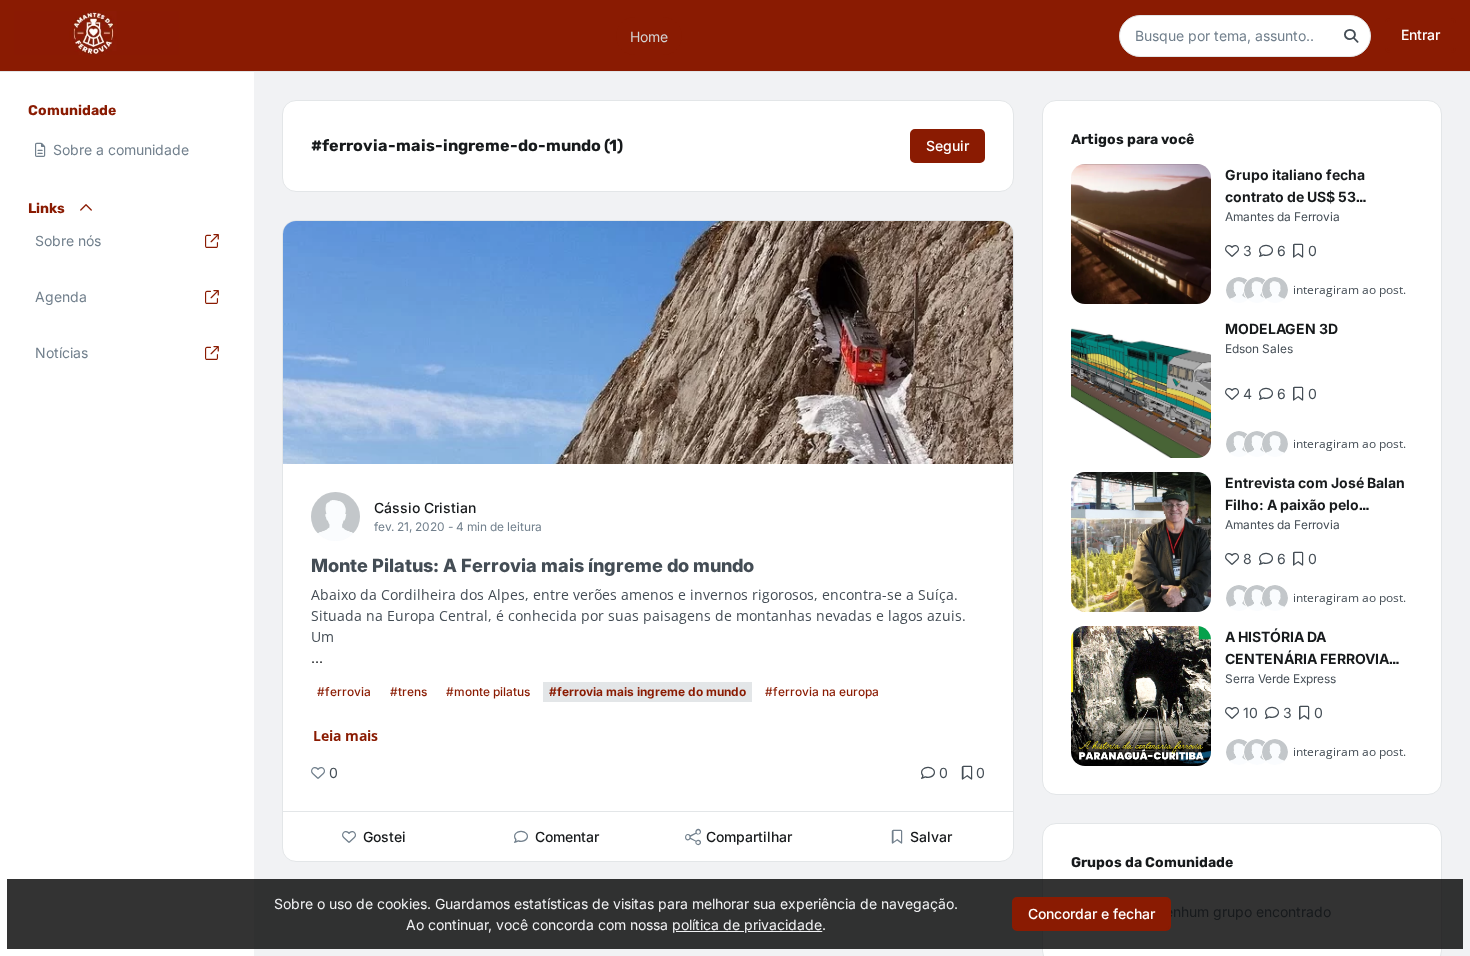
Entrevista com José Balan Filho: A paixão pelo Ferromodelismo (1315, 504)
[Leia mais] (1141, 234)
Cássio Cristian (425, 507)
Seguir (947, 145)
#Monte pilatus (488, 691)
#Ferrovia (344, 691)
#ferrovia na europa (822, 691)
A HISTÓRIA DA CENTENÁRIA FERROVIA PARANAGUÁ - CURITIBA (1308, 658)
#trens (408, 691)
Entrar (1420, 34)
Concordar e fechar (1091, 913)
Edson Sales (1259, 348)
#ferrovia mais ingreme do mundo (647, 691)
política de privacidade (747, 924)
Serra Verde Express (1280, 678)
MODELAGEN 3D (1281, 328)
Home (649, 35)
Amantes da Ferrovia (1282, 216)
